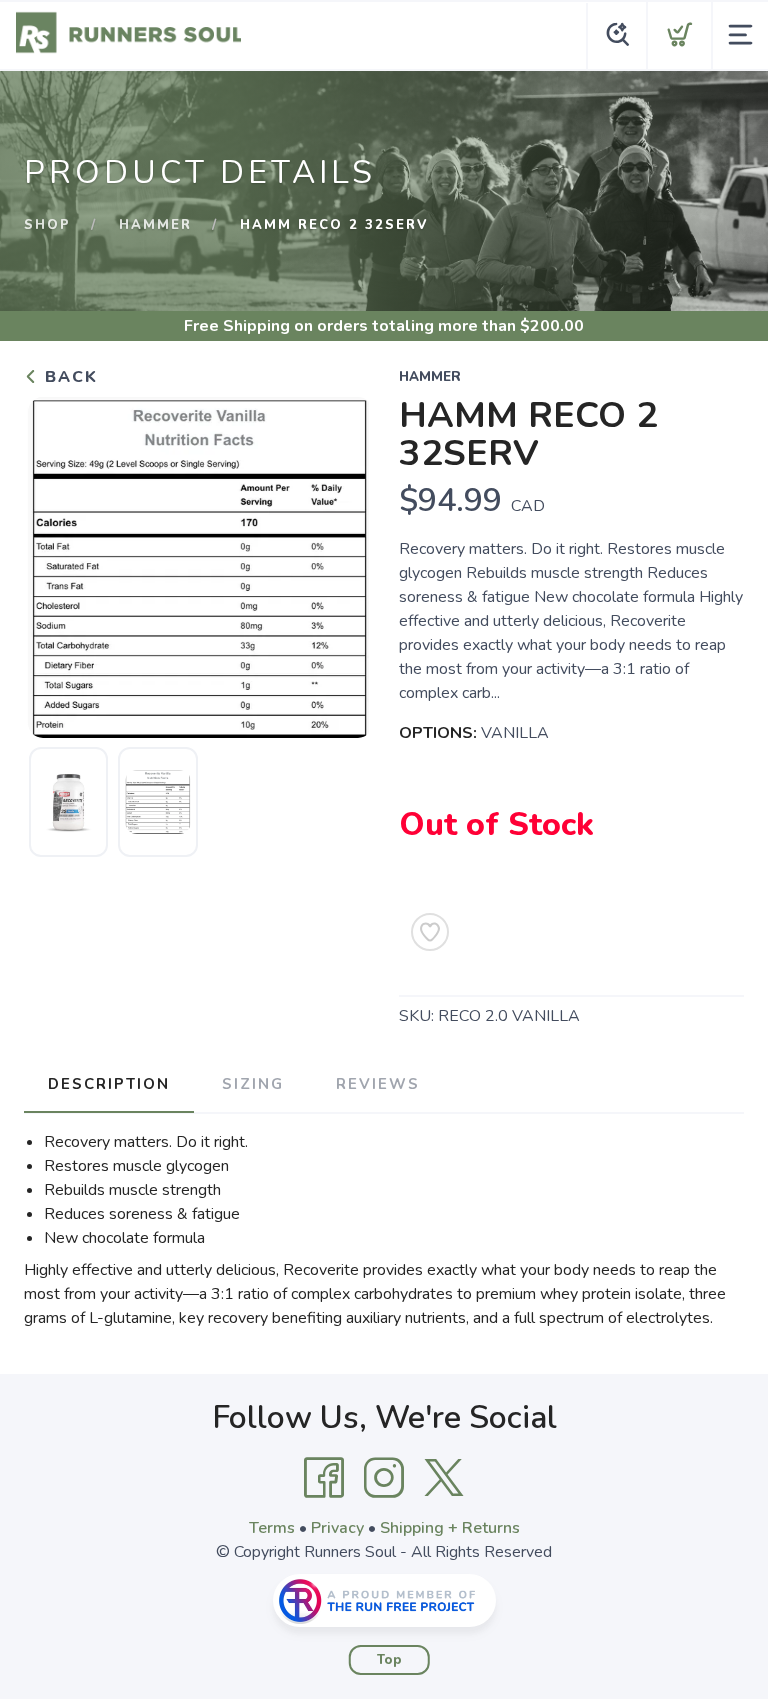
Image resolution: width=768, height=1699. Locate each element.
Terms (272, 1528)
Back (68, 377)
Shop (47, 225)
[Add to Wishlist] (430, 932)
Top (389, 1660)
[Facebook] (324, 1478)
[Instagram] (384, 1478)
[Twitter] (444, 1478)
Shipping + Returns (450, 1528)
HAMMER (155, 225)
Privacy (337, 1528)
